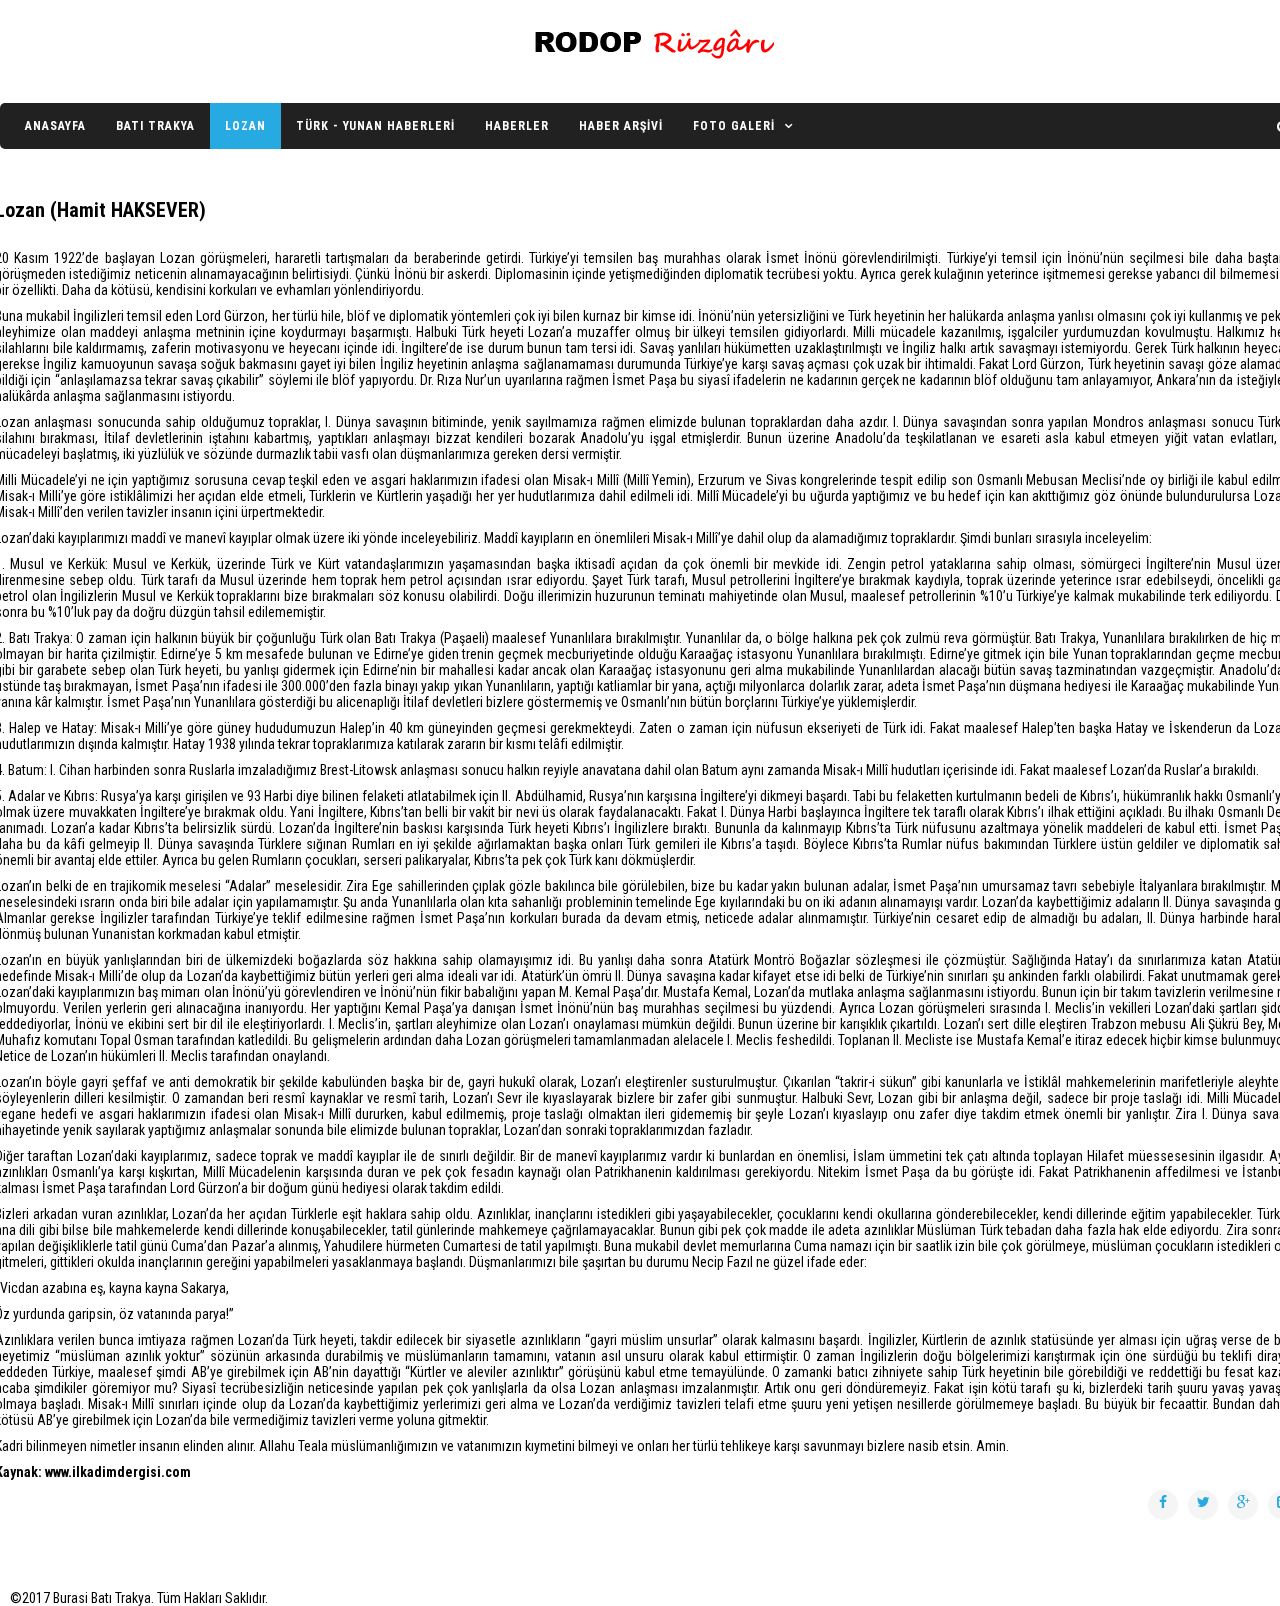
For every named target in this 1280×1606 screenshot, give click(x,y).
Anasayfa (55, 126)
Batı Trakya (155, 126)
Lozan (245, 126)
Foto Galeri (734, 126)
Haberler (517, 126)
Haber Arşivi (621, 126)
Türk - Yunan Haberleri (375, 126)
